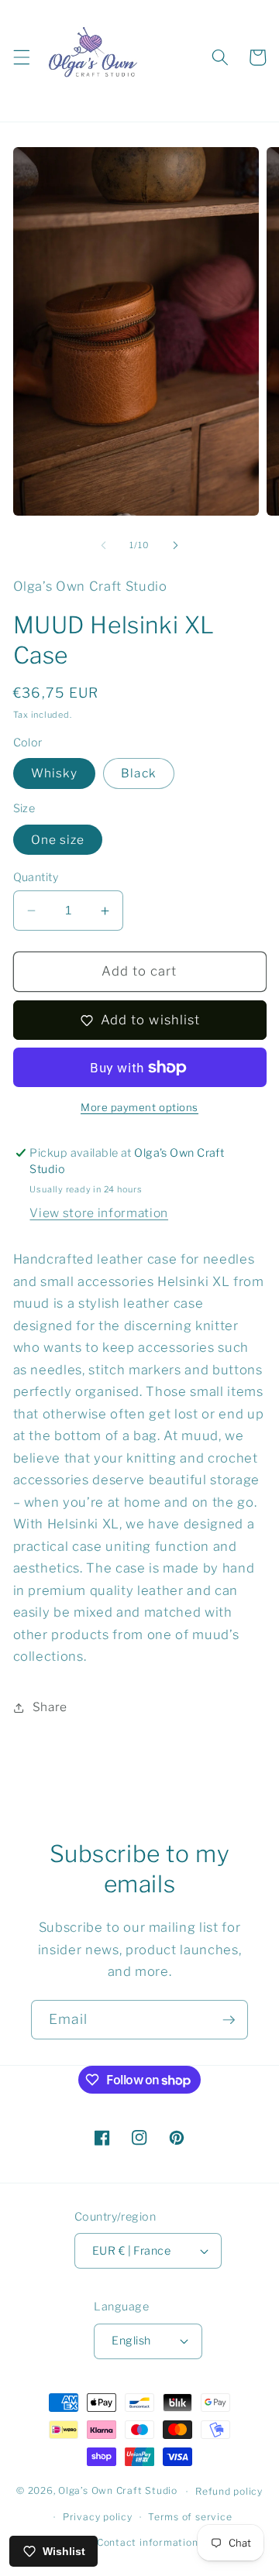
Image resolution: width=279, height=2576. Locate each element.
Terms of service (190, 2517)
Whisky (55, 773)
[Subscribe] (229, 2020)
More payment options (139, 1107)
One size (58, 840)
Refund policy (229, 2491)
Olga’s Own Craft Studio (118, 2491)
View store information (99, 1213)
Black (139, 773)
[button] (21, 57)
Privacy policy (98, 2517)
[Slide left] (104, 545)
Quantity (36, 877)
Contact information (148, 2542)
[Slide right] (175, 545)
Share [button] (50, 1707)
